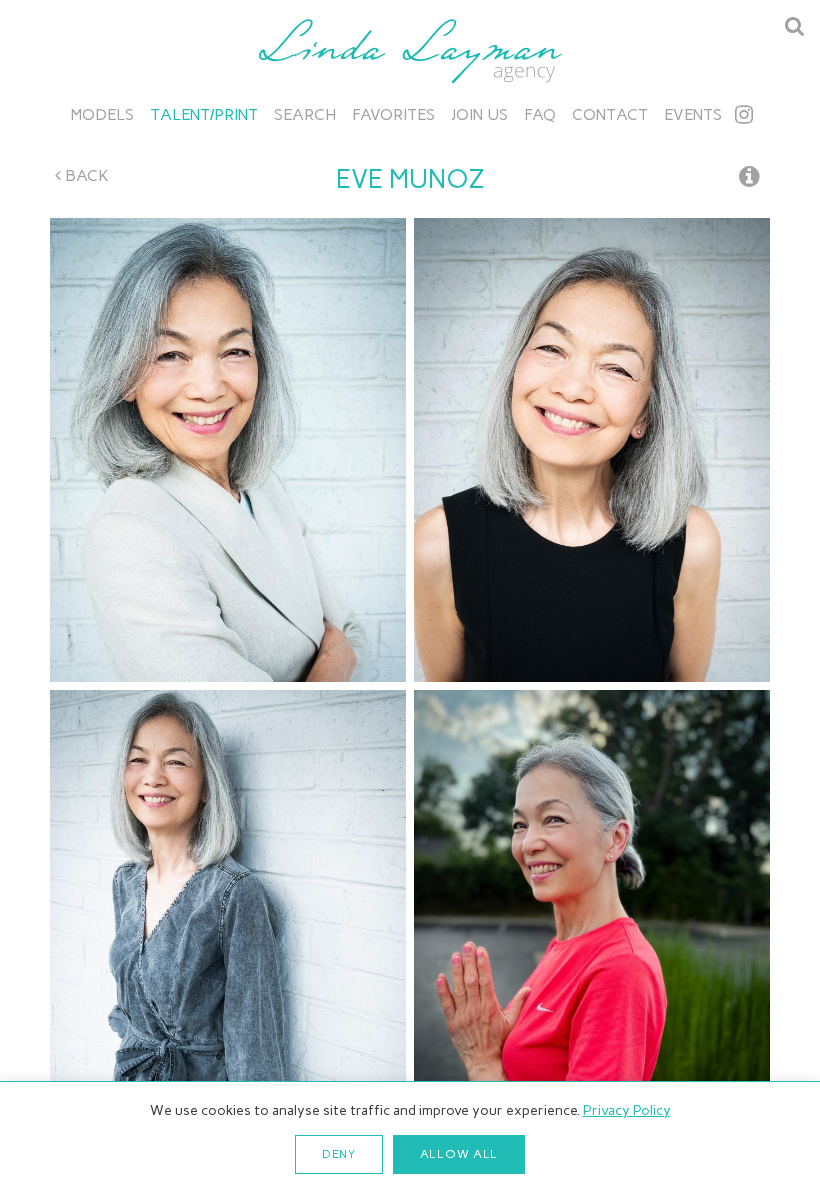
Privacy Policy (627, 1110)
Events (693, 114)
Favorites (393, 114)
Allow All (459, 1154)
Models (102, 114)
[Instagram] (744, 114)
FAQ (540, 114)
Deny (339, 1154)
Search (305, 114)
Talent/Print (204, 114)
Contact (610, 114)
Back (85, 175)
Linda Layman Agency (410, 51)
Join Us (479, 114)
